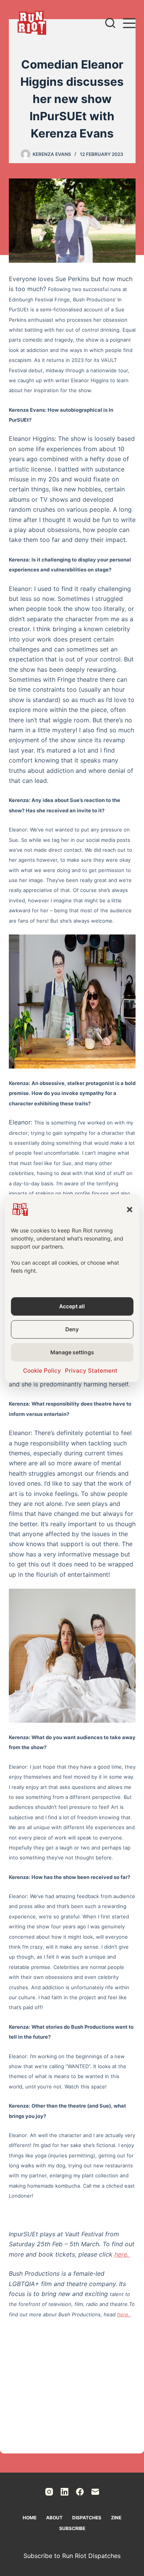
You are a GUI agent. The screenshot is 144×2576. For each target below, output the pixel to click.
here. (122, 2254)
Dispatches (87, 2518)
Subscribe (72, 2528)
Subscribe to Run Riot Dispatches (72, 2556)
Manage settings (72, 1352)
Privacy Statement (91, 1371)
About (54, 2518)
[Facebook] (80, 2492)
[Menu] (129, 23)
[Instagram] (49, 2492)
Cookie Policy (42, 1371)
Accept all (72, 1306)
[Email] (95, 2492)
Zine (116, 2518)
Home (30, 2518)
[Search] (110, 23)
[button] (129, 1209)
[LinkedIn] (65, 2492)
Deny (72, 1329)
